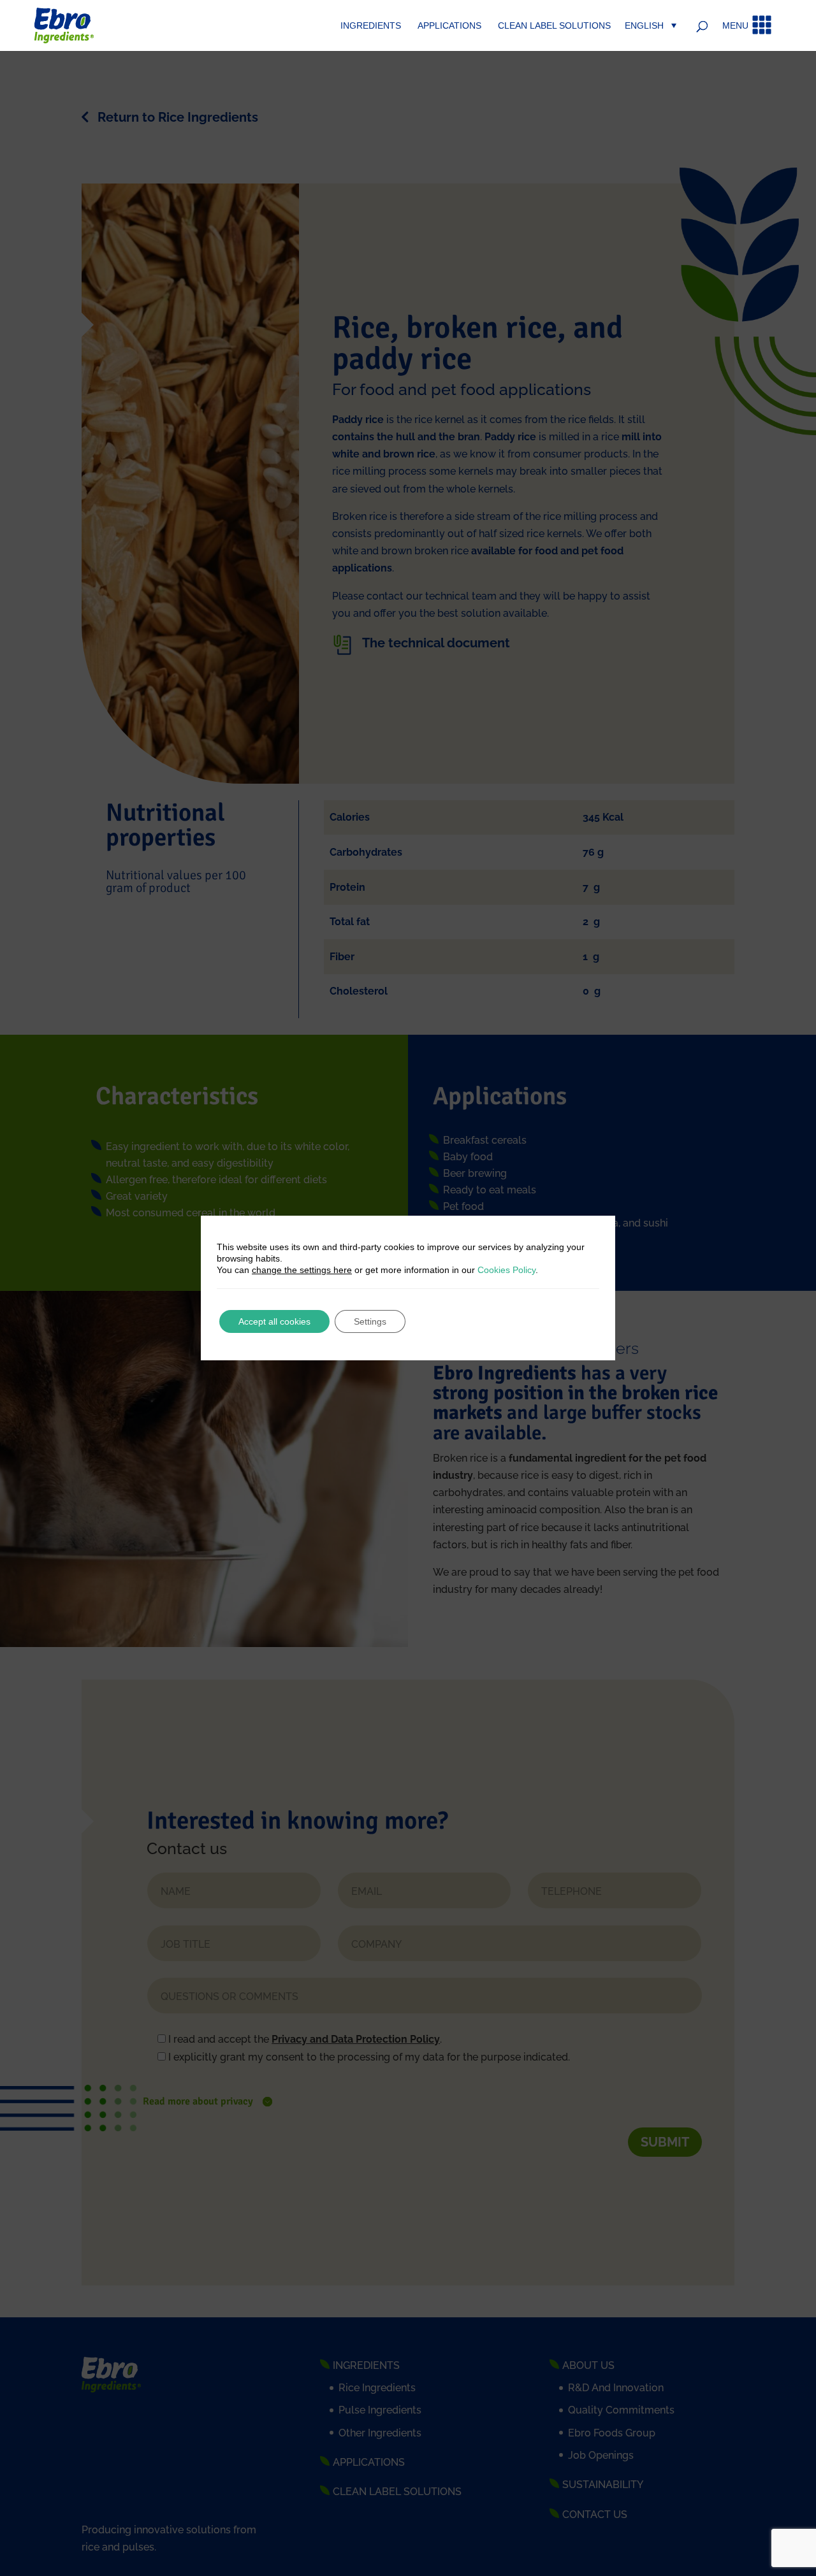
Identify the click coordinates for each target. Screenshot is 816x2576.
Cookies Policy (506, 1270)
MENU (735, 26)
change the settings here (302, 1270)
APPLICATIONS (449, 26)
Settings (370, 1321)
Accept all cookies (274, 1321)
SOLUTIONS (554, 26)
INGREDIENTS (371, 26)
